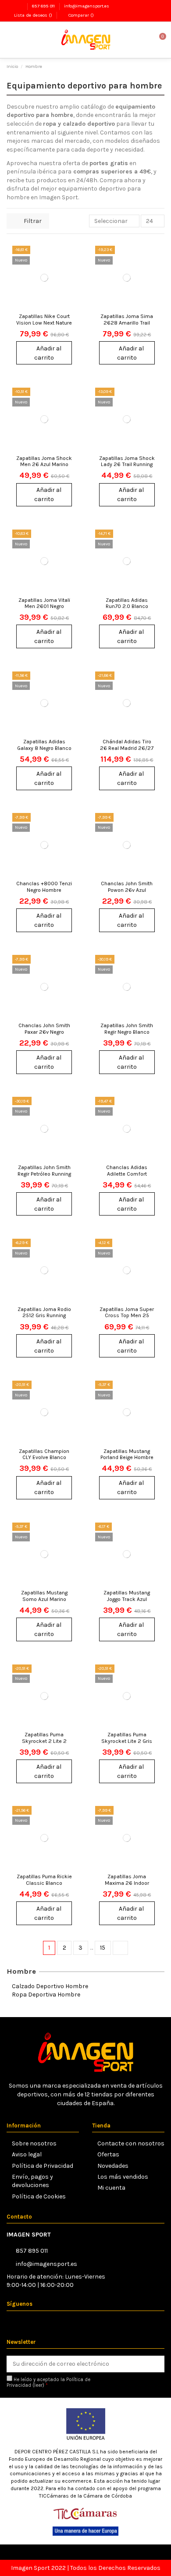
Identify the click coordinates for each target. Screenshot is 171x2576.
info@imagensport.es (87, 6)
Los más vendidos (123, 2177)
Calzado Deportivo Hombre (50, 1986)
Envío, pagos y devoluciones (32, 2181)
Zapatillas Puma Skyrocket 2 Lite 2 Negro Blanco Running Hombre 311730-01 (44, 1744)
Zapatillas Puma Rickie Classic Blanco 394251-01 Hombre (44, 1883)
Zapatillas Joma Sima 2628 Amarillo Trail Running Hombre (127, 323)
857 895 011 (44, 6)
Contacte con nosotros (131, 2143)
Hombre (21, 1971)
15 (103, 1948)
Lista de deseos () (33, 15)
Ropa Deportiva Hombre (46, 1995)
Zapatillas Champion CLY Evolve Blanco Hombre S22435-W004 (44, 1461)
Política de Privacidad (43, 2166)
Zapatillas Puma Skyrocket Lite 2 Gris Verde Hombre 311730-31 (127, 1744)
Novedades (113, 2166)
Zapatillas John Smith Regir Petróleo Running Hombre (44, 1174)
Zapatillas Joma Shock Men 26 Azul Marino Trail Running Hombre (44, 465)
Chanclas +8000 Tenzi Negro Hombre (44, 887)
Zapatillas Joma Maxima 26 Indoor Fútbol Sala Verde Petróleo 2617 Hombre (127, 1886)
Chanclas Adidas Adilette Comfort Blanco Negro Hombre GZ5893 (127, 1177)
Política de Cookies (39, 2196)
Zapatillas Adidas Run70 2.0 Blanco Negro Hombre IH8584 (127, 606)
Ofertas (108, 2154)
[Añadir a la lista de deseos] (70, 259)
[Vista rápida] (70, 290)
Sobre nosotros (34, 2143)
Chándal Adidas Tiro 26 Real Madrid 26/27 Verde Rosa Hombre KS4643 (127, 751)
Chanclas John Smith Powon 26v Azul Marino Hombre (127, 890)
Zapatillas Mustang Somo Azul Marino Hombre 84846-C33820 (44, 1602)
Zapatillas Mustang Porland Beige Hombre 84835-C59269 (127, 1458)
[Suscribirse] (156, 2364)
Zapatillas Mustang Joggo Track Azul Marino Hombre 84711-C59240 (127, 1602)
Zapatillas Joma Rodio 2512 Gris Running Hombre (44, 1316)
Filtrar (32, 221)
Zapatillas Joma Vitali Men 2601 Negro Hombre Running (44, 606)
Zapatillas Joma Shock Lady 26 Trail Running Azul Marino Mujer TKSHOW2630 (127, 468)
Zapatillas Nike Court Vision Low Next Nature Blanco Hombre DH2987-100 (44, 326)
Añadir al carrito (48, 353)
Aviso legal (27, 2154)
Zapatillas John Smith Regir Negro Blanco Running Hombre (127, 1032)
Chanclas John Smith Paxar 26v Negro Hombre (44, 1032)
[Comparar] (70, 274)
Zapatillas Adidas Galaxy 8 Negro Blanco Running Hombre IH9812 (44, 751)
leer (38, 2385)
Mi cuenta (111, 2188)
